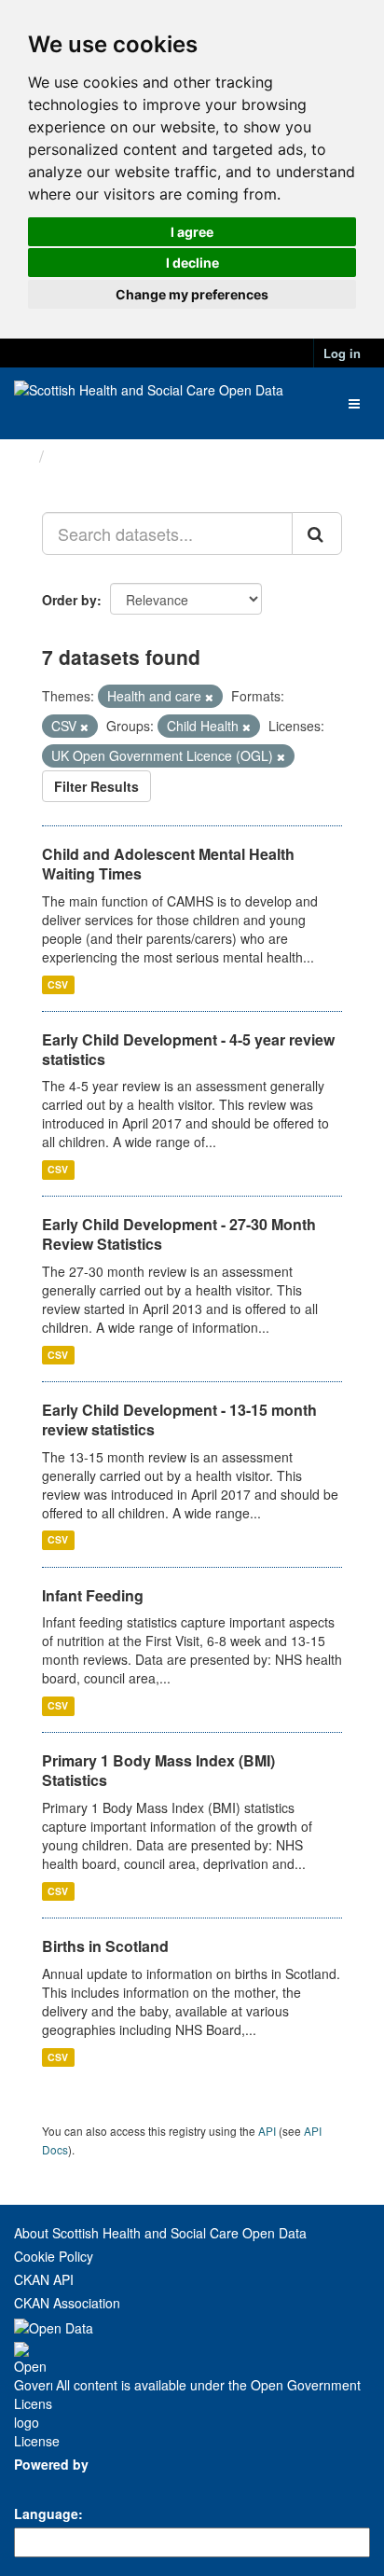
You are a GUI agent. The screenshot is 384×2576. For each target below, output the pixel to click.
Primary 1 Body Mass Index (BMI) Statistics (158, 1770)
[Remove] (209, 697)
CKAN (46, 2485)
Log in (342, 353)
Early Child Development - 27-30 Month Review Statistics (179, 1234)
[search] (317, 533)
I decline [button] (192, 263)
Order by (69, 600)
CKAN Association (67, 2303)
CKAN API (44, 2279)
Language (46, 2514)
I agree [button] (192, 232)
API (267, 2131)
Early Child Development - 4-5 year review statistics (188, 1049)
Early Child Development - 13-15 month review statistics (179, 1420)
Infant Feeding (93, 1595)
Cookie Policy (54, 2256)
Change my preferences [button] (192, 294)
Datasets (88, 456)
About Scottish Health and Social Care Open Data (160, 2233)
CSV (58, 984)
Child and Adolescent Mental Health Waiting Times (168, 864)
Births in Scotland (105, 1946)
